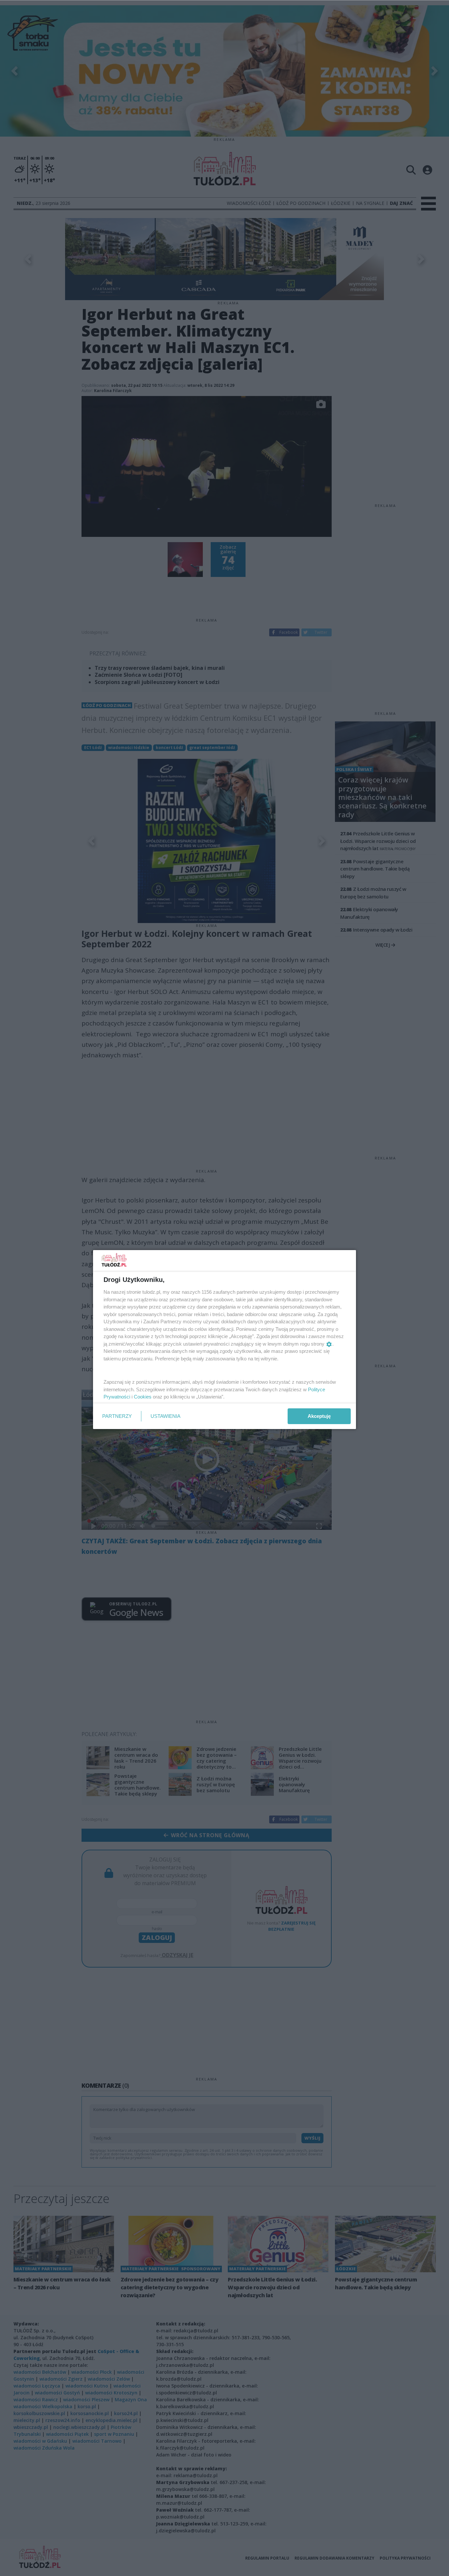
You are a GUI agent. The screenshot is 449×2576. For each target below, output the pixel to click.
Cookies (143, 1397)
